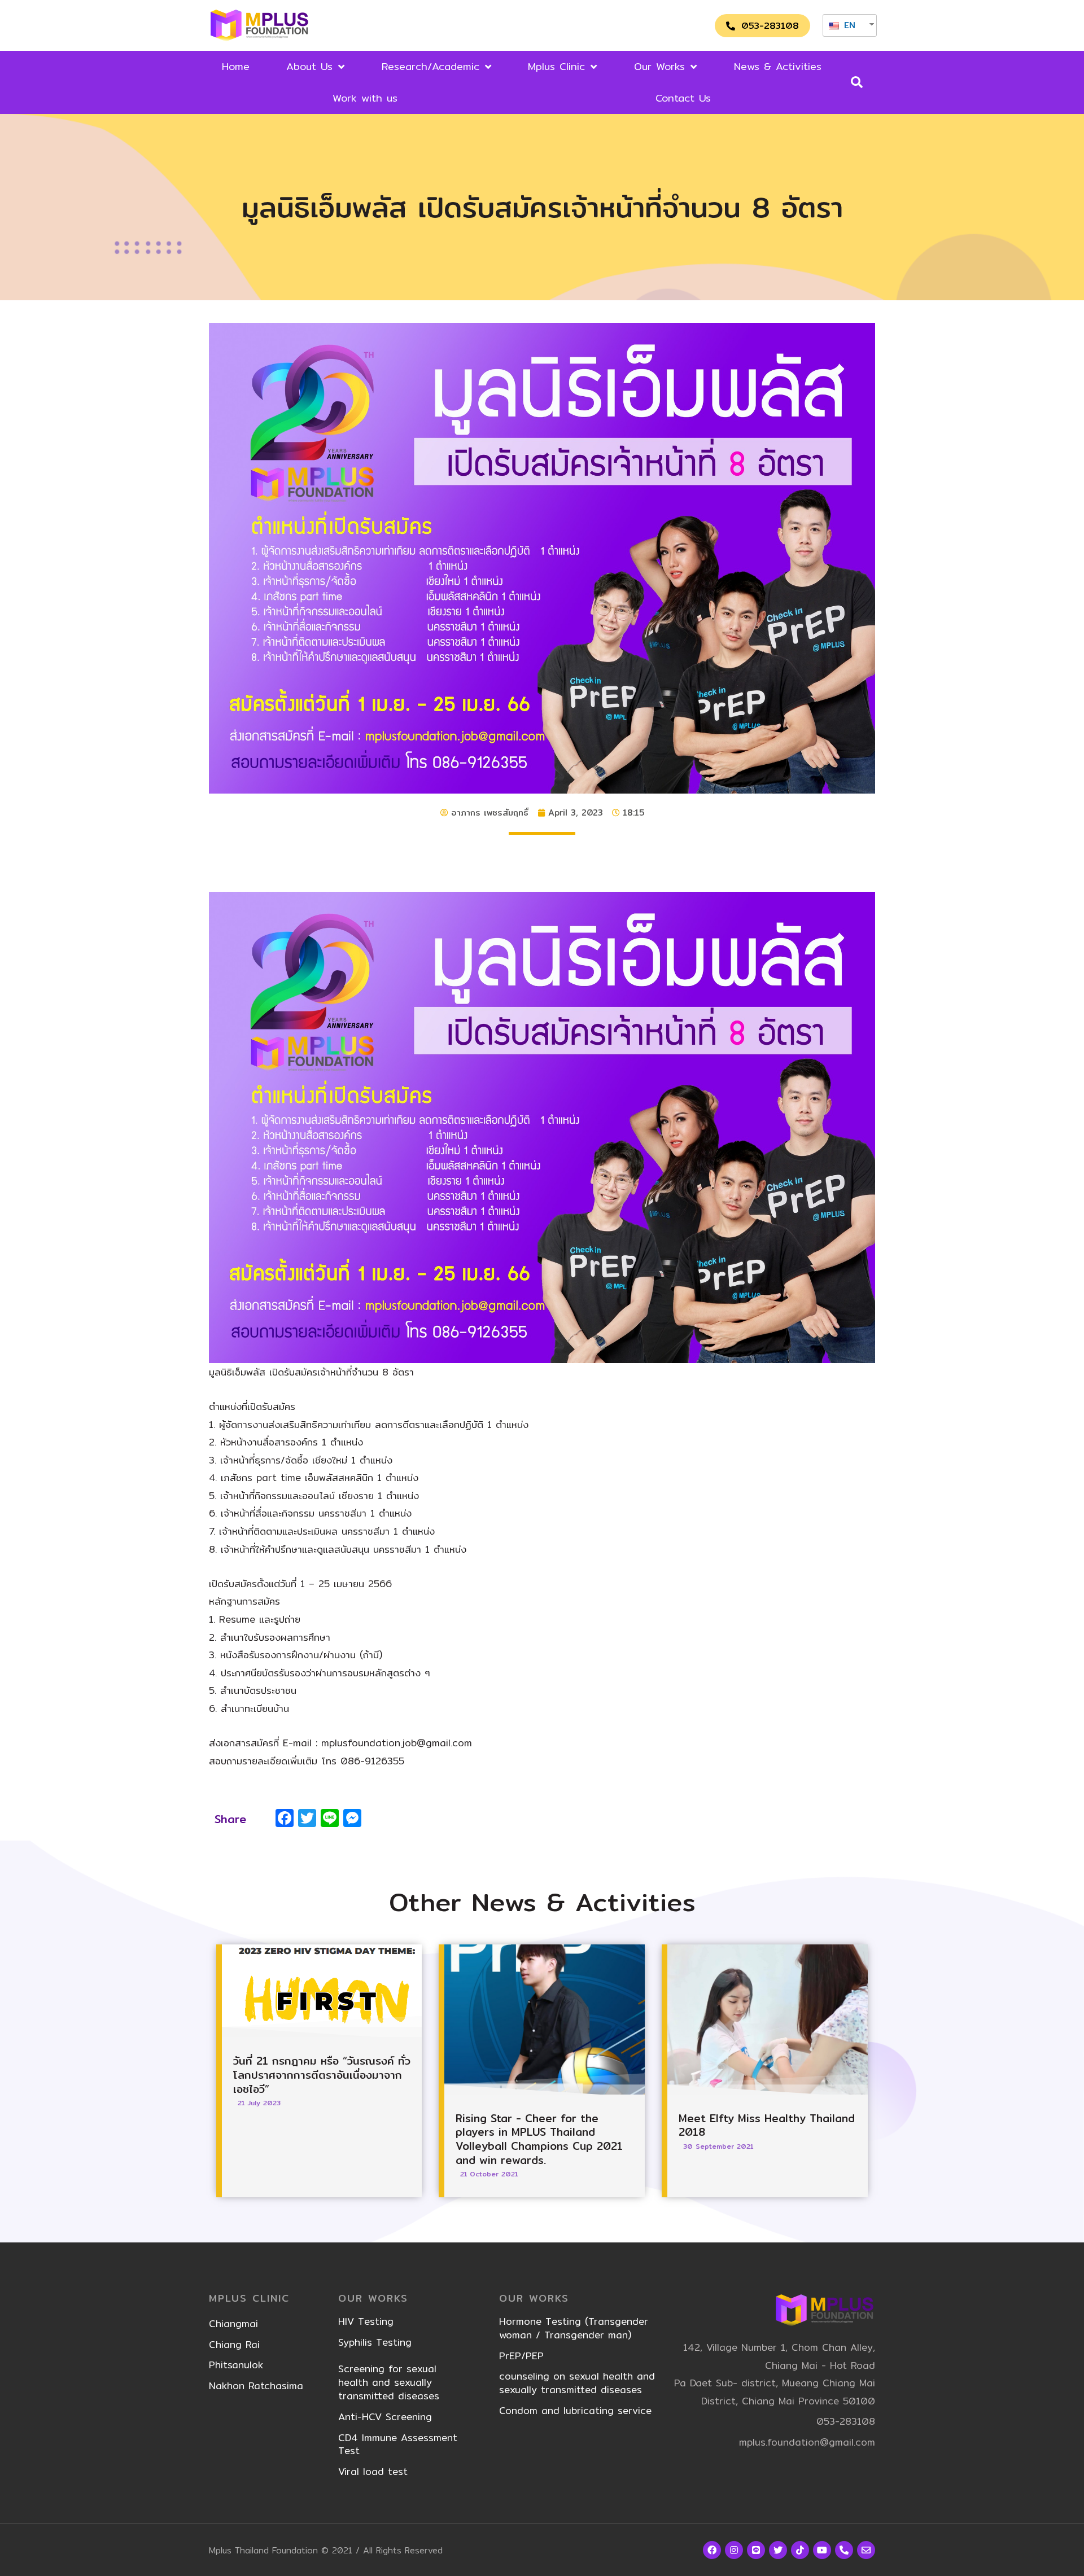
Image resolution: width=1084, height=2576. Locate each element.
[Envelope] (866, 2550)
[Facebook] (712, 2550)
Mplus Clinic (556, 66)
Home (236, 66)
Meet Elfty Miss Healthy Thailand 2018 (767, 2125)
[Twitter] (778, 2550)
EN (848, 25)
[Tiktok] (800, 2550)
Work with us (365, 98)
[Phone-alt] (844, 2550)
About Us (309, 66)
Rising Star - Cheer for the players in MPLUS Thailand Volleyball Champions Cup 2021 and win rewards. (539, 2139)
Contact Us (683, 98)
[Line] (756, 2550)
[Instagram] (734, 2550)
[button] (762, 26)
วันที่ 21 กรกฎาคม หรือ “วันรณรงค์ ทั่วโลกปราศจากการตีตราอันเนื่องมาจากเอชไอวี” (322, 2075)
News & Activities (778, 66)
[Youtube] (822, 2550)
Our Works (659, 66)
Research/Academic (430, 66)
